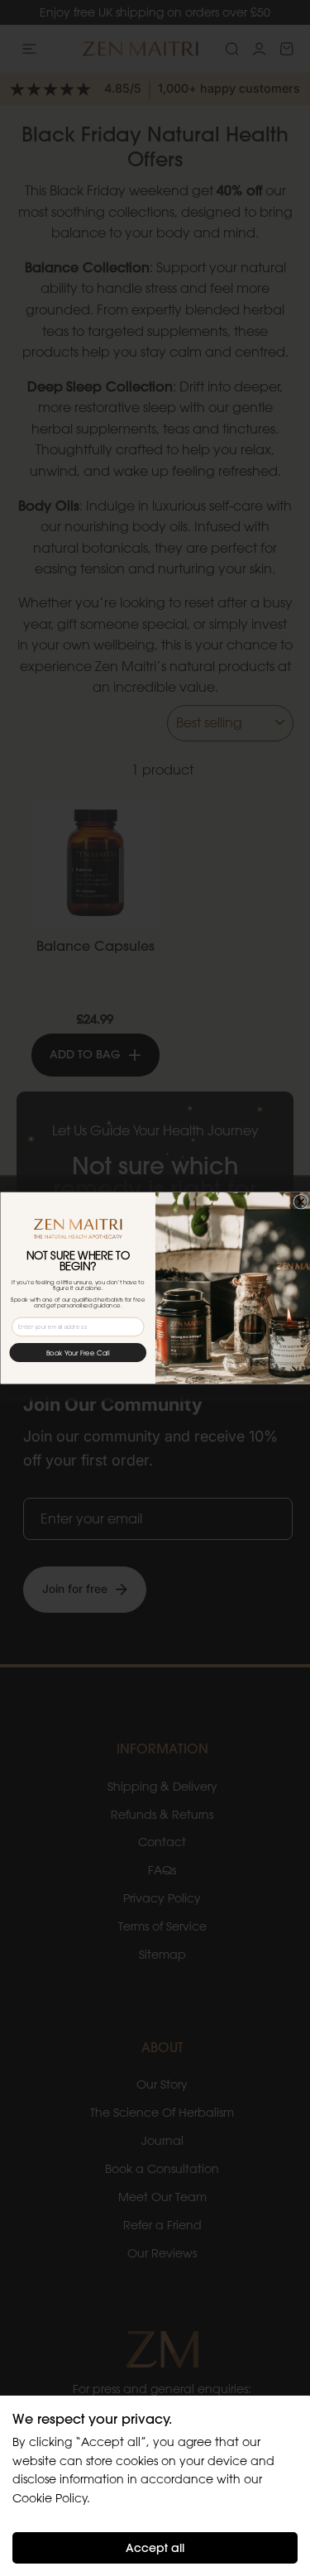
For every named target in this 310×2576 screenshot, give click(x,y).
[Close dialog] (300, 1202)
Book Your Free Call (77, 1352)
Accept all (155, 2548)
